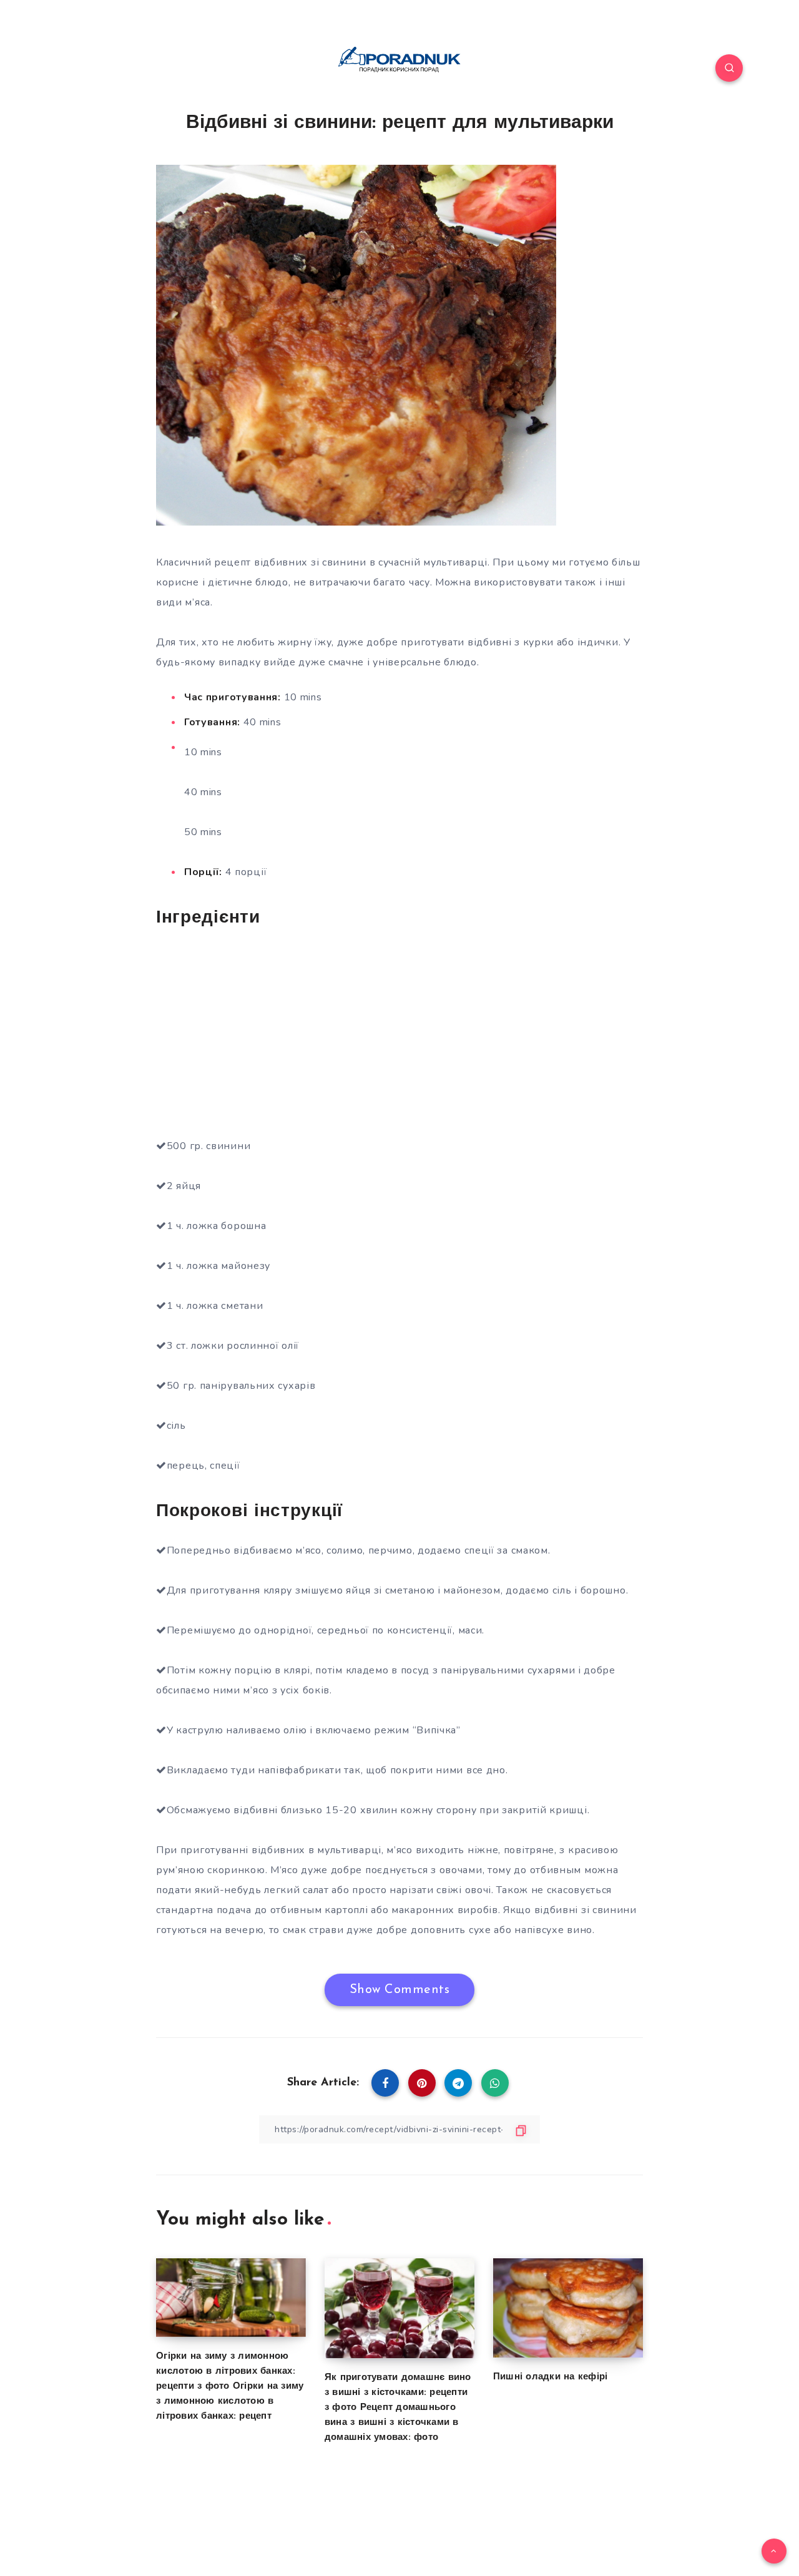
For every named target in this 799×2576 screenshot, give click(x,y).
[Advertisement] (399, 1031)
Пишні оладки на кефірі (551, 2377)
